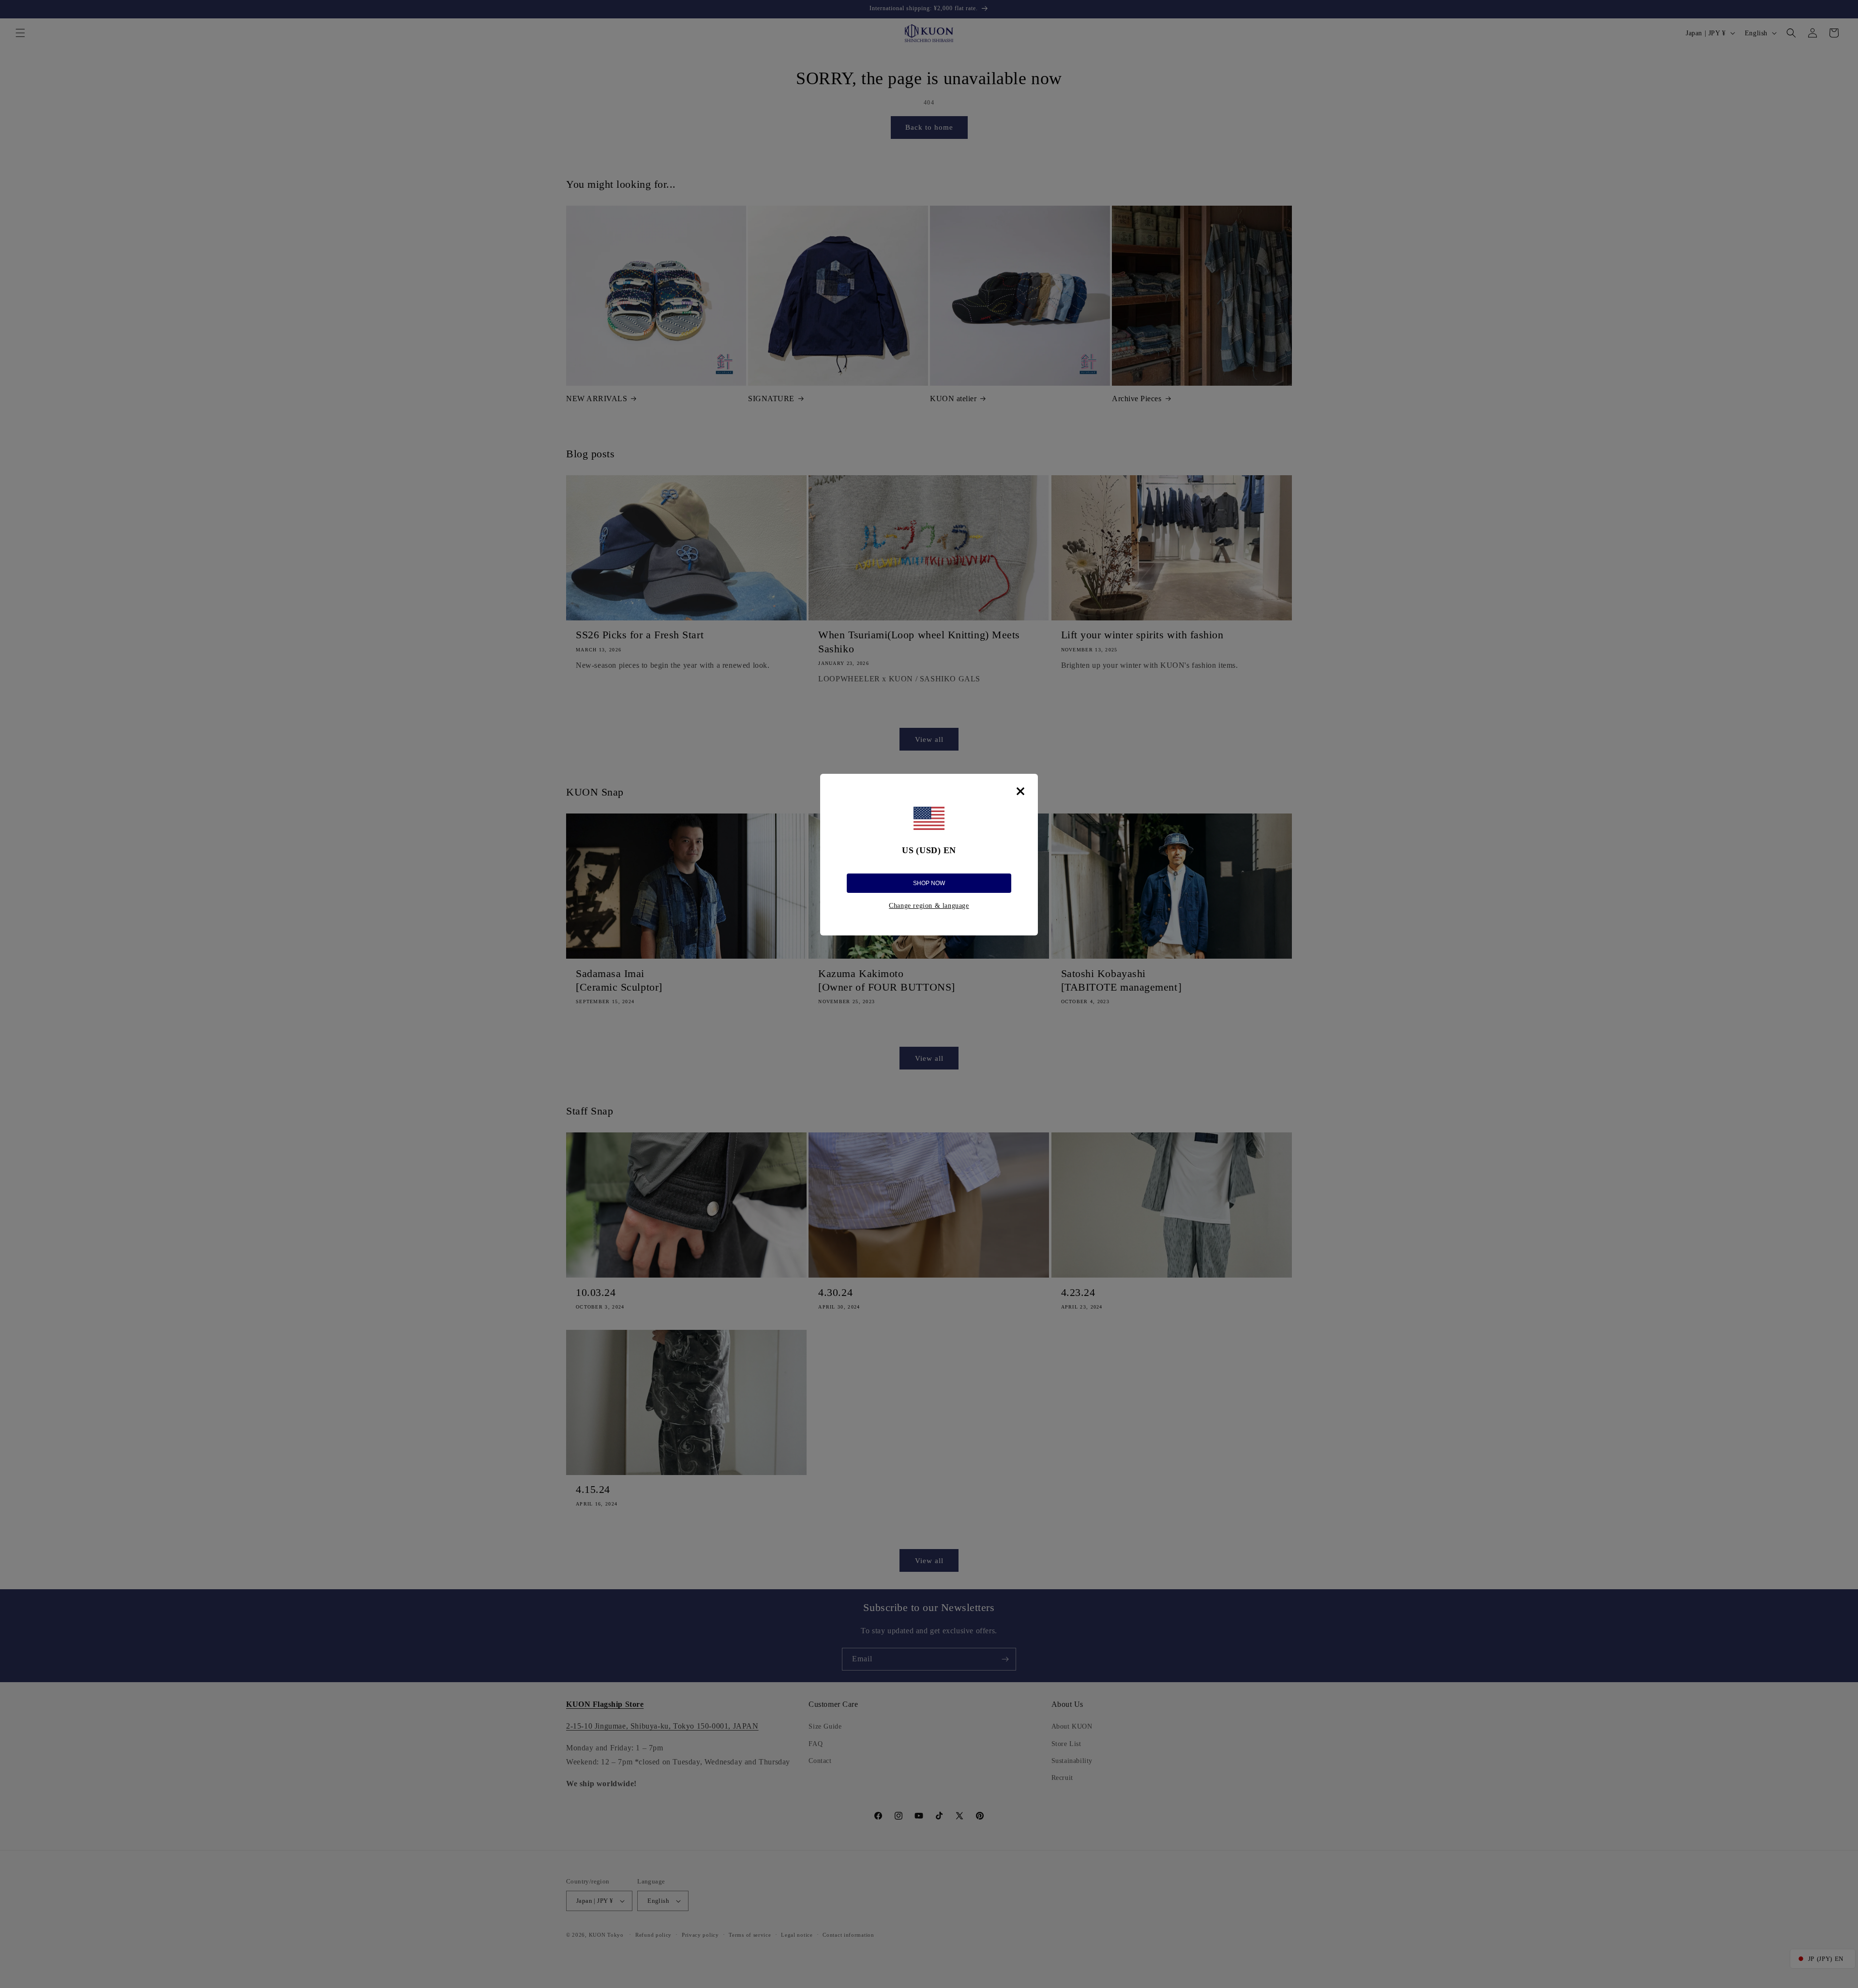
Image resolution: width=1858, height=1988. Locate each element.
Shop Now (929, 883)
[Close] (1020, 791)
